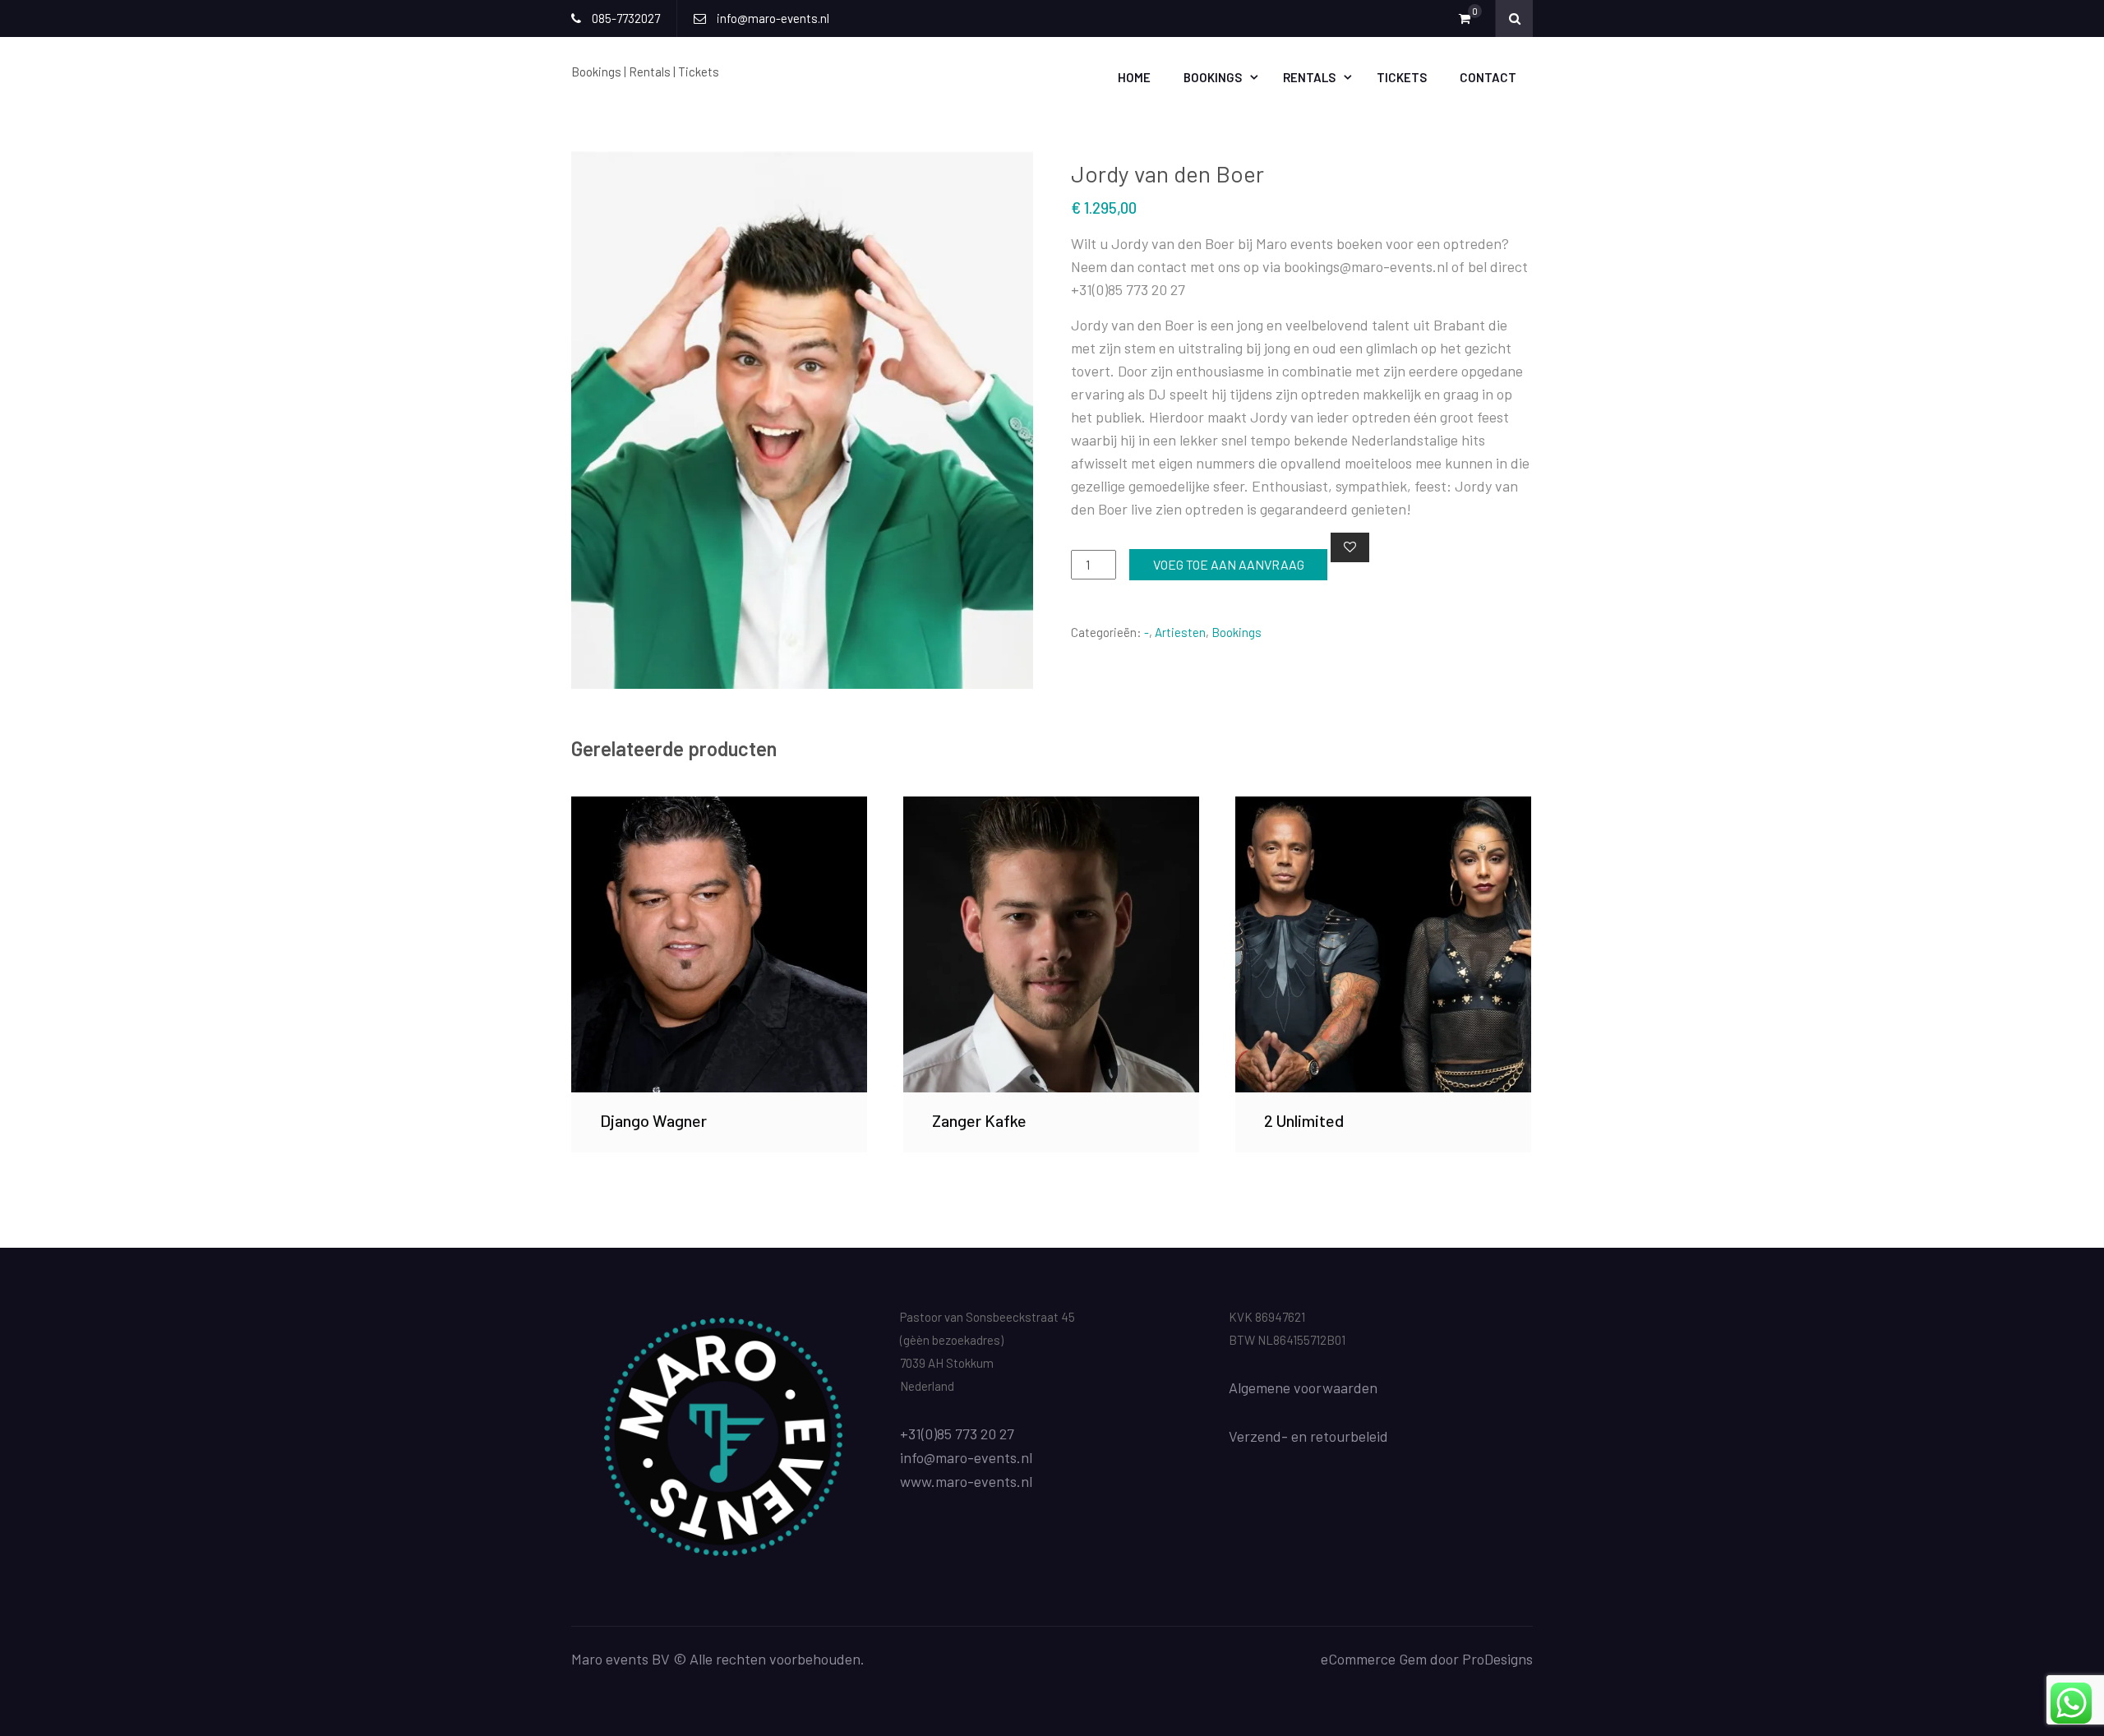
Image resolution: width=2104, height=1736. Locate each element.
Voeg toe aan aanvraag (1229, 564)
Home (1134, 77)
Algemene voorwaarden (1303, 1387)
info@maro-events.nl (966, 1457)
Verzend (1255, 1436)
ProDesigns (1497, 1659)
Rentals (1309, 77)
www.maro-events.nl (966, 1481)
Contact (1488, 77)
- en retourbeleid (1335, 1436)
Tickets (1402, 77)
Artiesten (1180, 632)
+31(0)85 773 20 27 (957, 1434)
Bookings (1213, 77)
